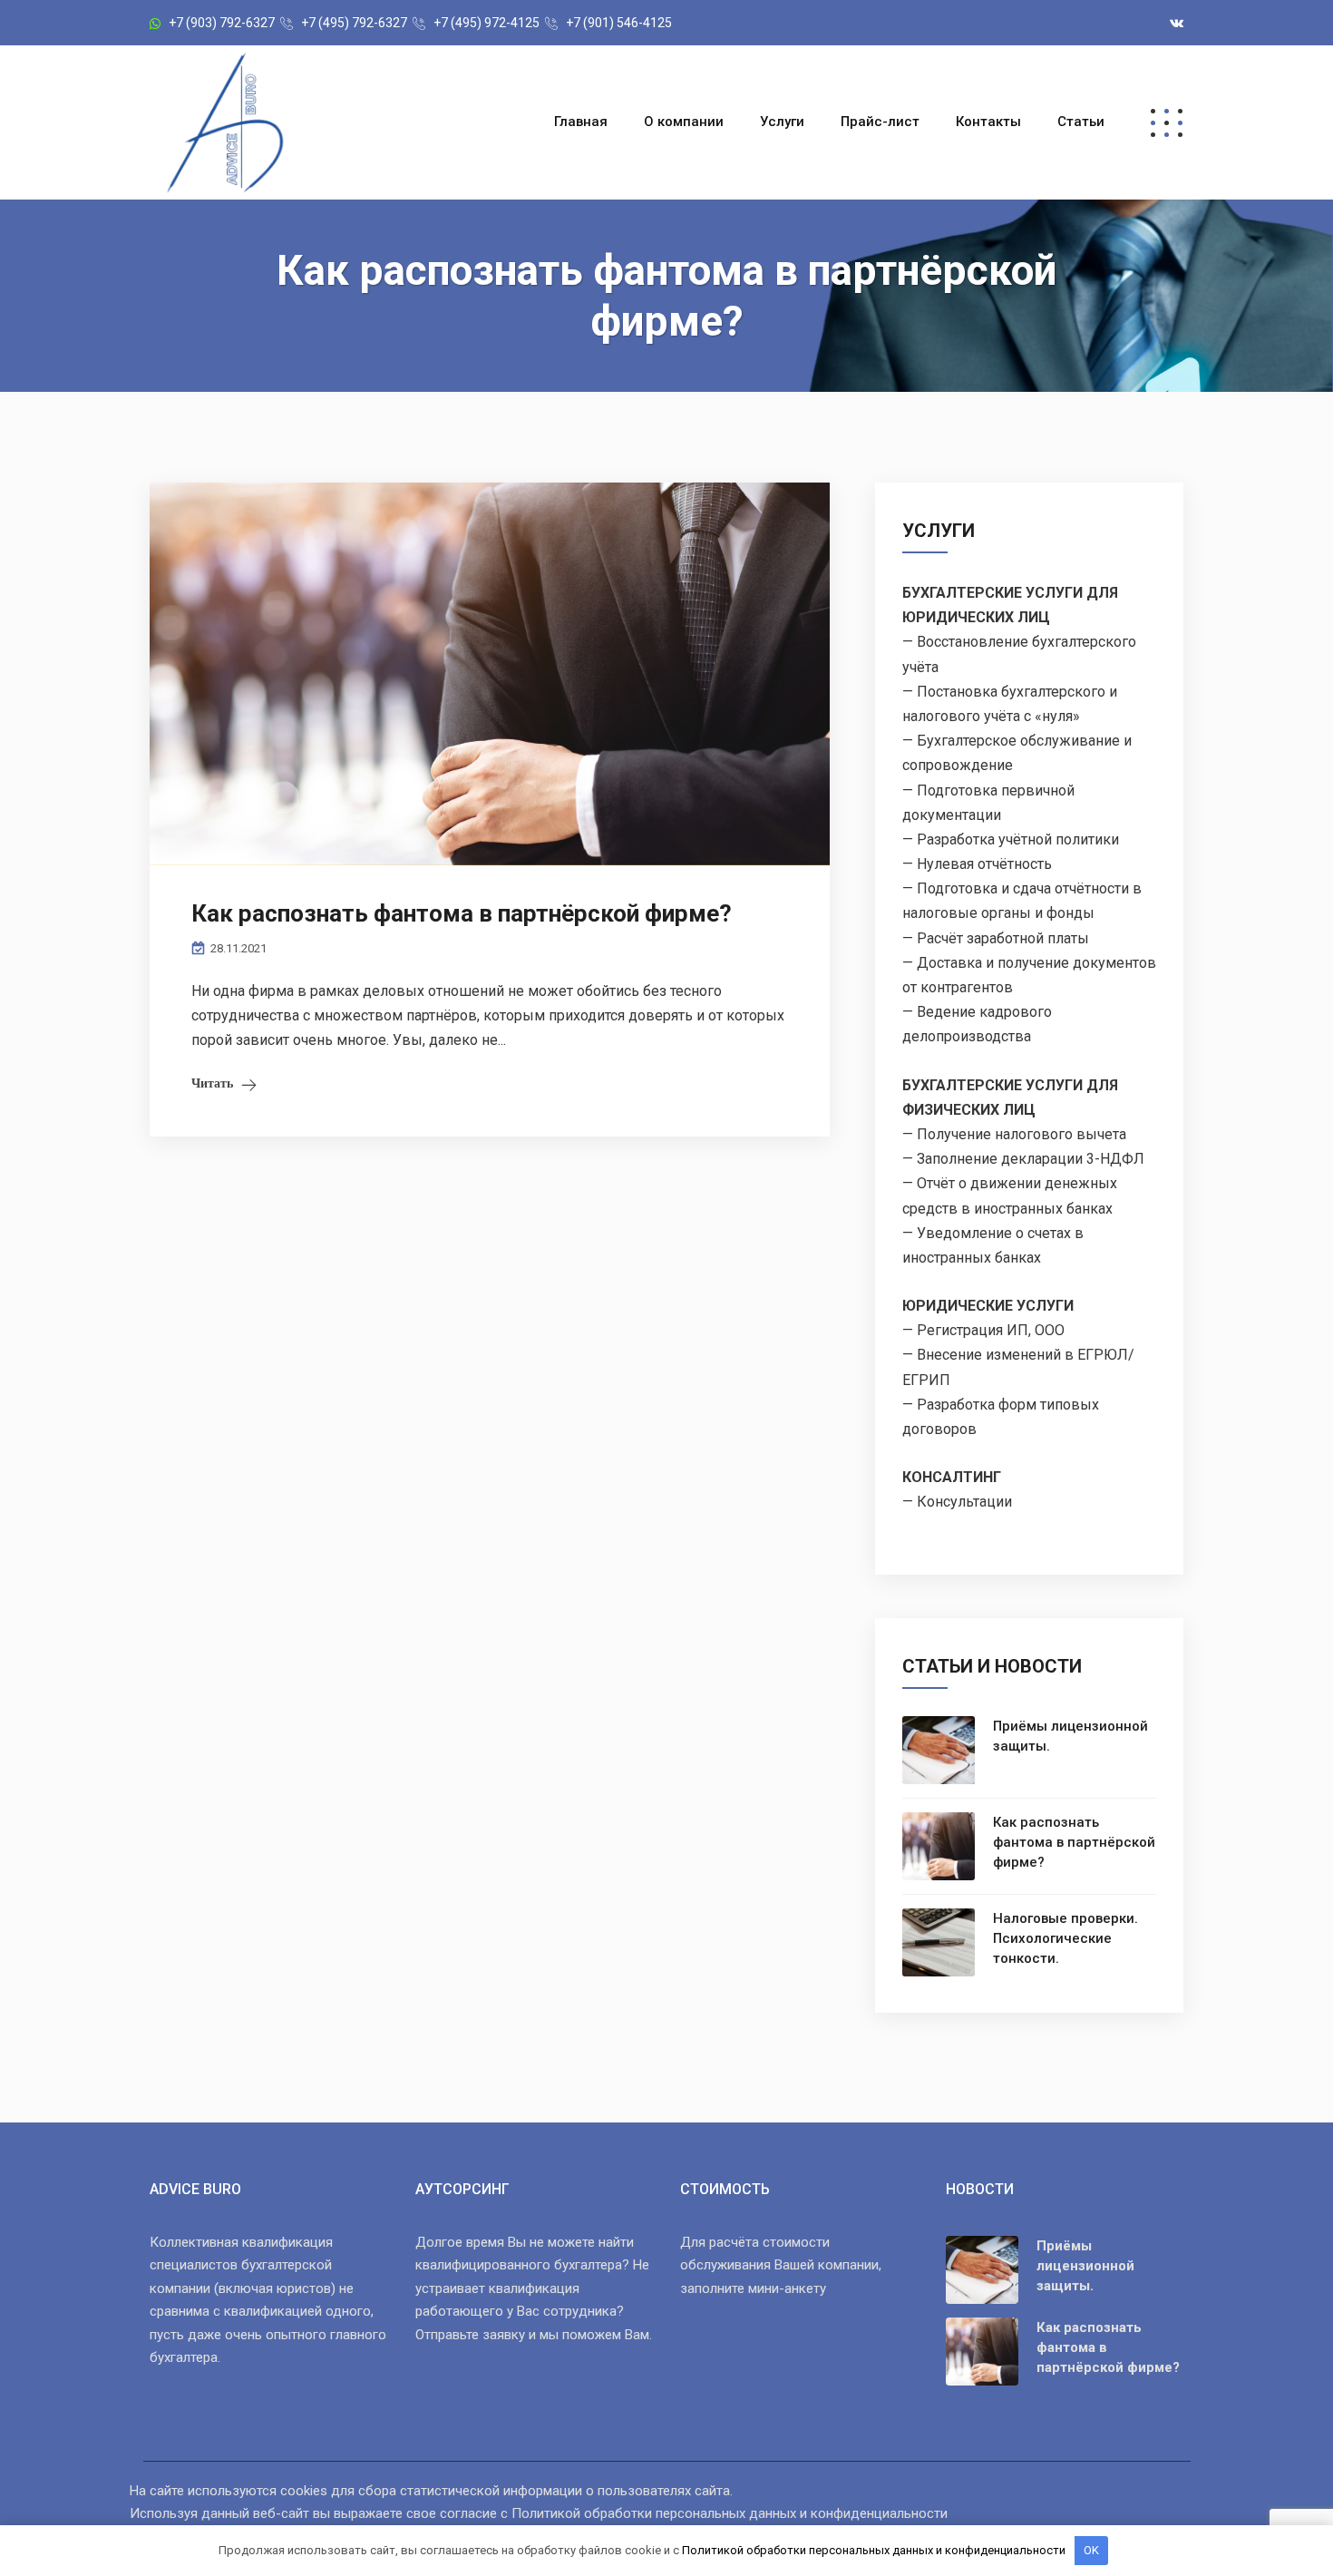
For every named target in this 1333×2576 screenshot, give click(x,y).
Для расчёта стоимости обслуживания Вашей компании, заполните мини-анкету (781, 2265)
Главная (581, 122)
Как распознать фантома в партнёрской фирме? (462, 913)
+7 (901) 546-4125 (619, 23)
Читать (212, 1083)
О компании (684, 122)
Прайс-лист (880, 122)
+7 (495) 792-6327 (354, 23)
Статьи (1081, 122)
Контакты (988, 122)
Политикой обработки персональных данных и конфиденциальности (730, 2513)
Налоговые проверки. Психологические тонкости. (1065, 1938)
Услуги (782, 122)
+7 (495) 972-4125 (486, 23)
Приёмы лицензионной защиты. (1070, 1736)
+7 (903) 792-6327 (222, 23)
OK (1091, 2550)
